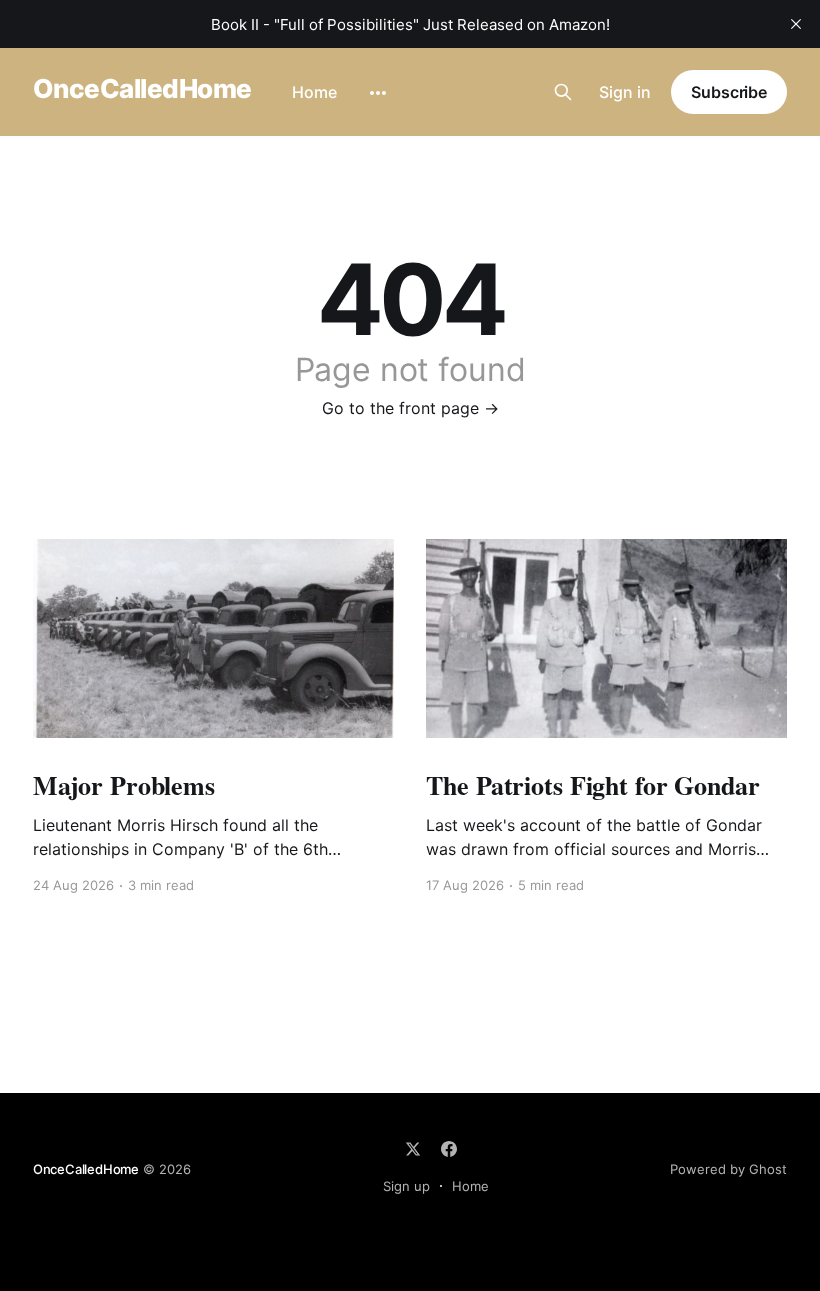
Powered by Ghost (728, 1169)
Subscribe (729, 92)
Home (314, 92)
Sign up (406, 1186)
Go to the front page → (410, 408)
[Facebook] (449, 1149)
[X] (413, 1149)
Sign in (625, 92)
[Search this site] (563, 92)
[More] (378, 93)
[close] (796, 24)
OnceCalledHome (142, 89)
